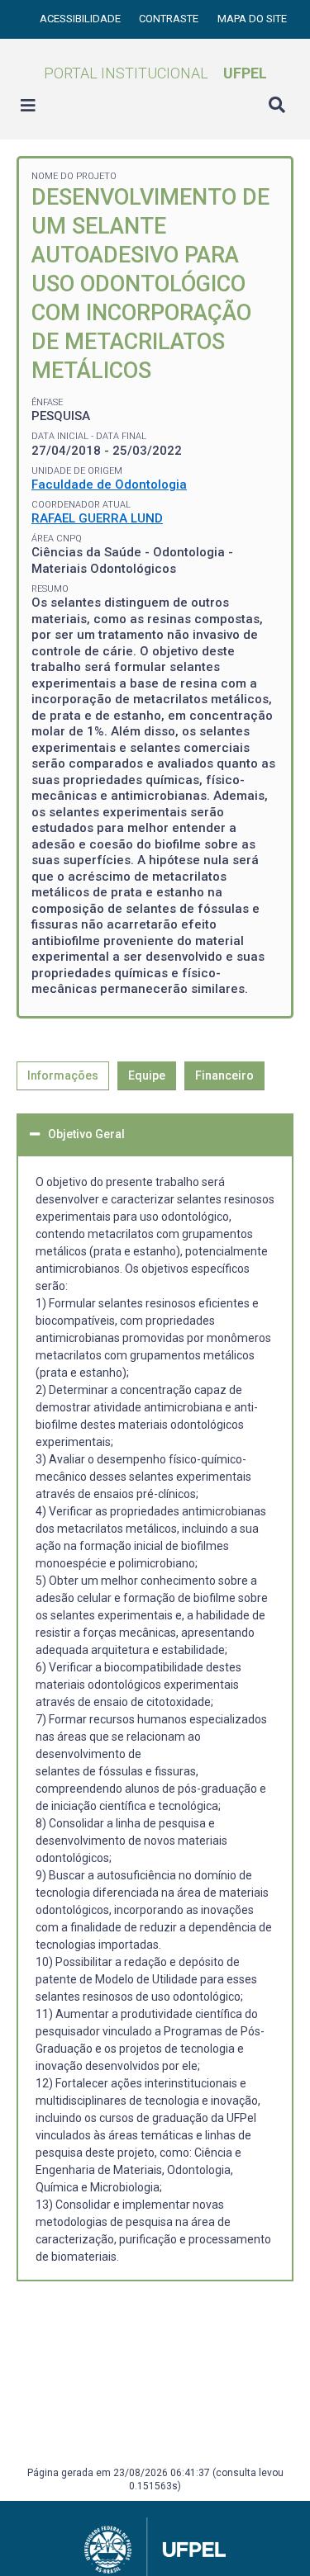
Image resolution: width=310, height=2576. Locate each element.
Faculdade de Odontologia (109, 484)
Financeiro (224, 1075)
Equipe (147, 1075)
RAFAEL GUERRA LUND (97, 518)
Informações (63, 1075)
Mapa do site (252, 19)
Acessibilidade (81, 19)
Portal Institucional (155, 73)
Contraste (170, 19)
